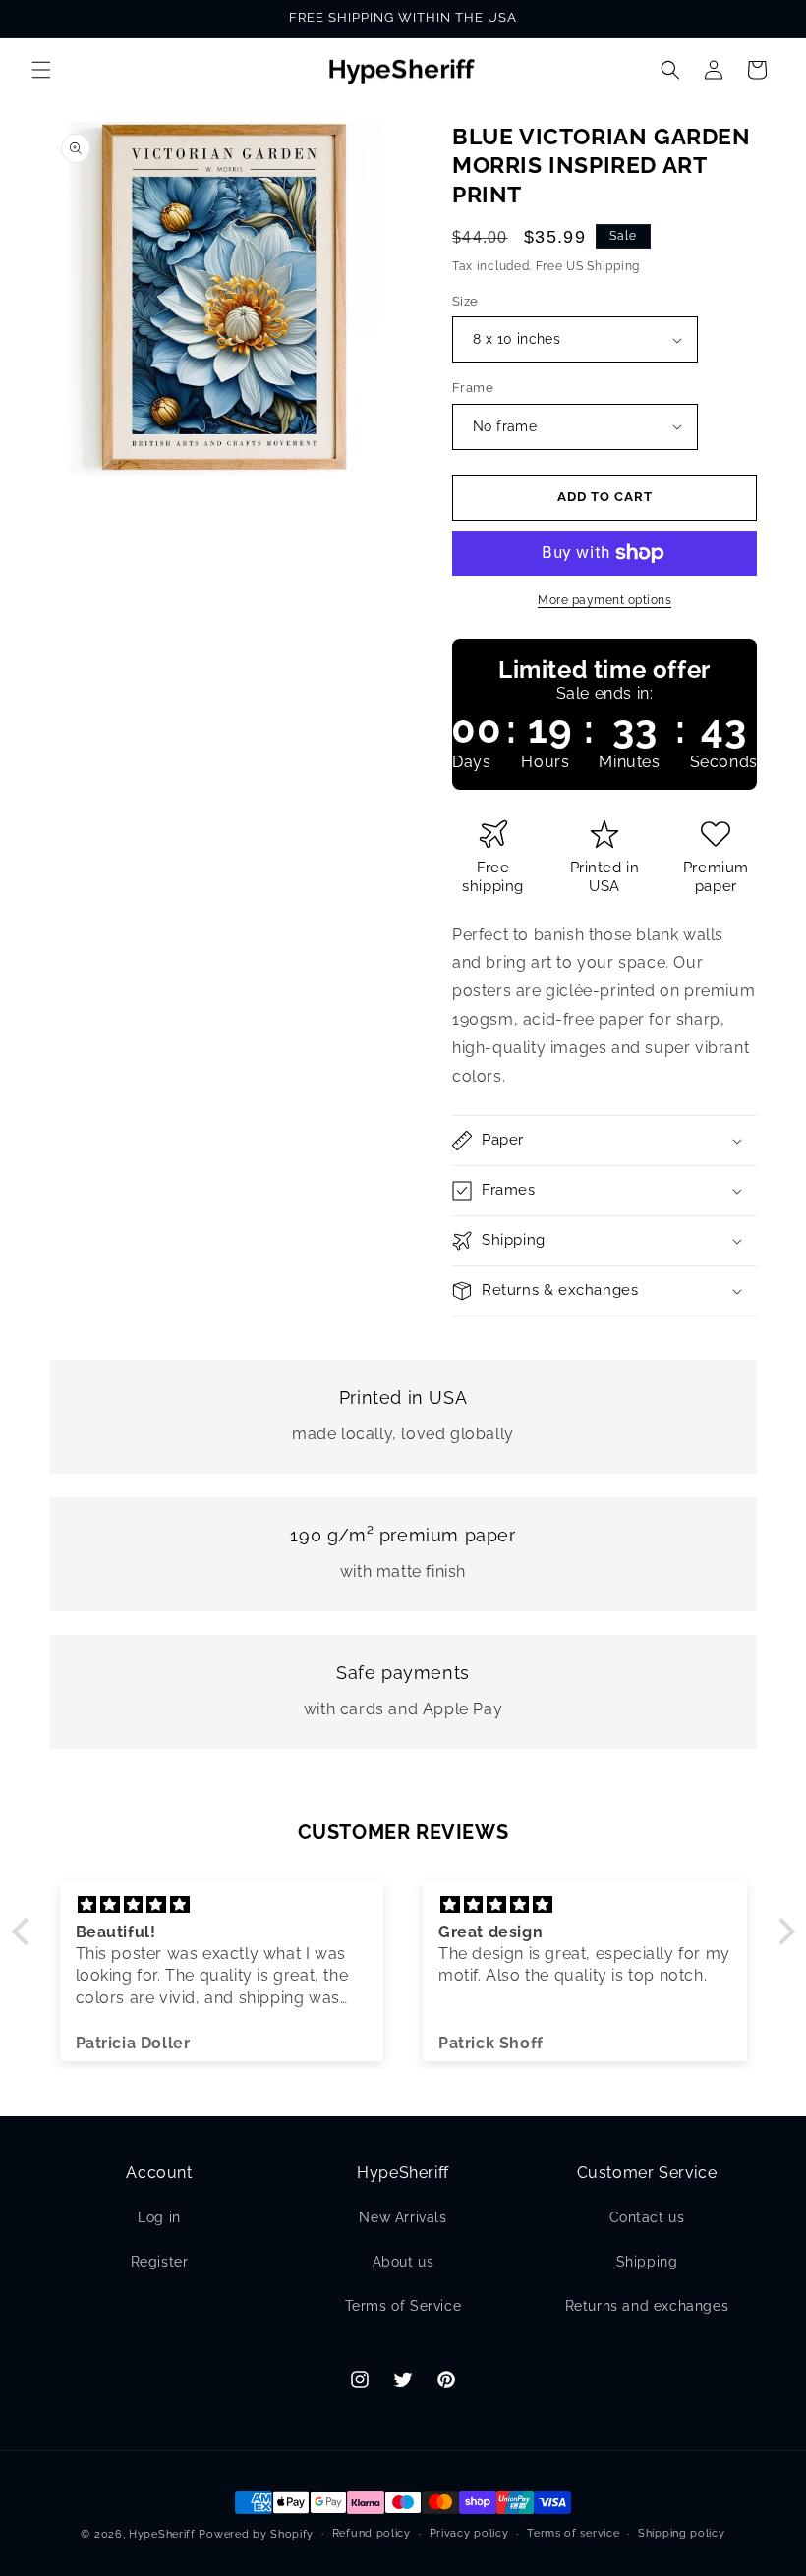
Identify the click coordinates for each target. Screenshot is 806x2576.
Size (465, 301)
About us (403, 2262)
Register (160, 2262)
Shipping (647, 2262)
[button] (41, 70)
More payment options (604, 600)
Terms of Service (403, 2306)
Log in (159, 2217)
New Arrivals (403, 2217)
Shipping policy (682, 2533)
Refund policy (372, 2533)
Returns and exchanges (647, 2306)
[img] (222, 1905)
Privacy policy (469, 2533)
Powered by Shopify (256, 2534)
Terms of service (573, 2533)
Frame (473, 388)
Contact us (647, 2217)
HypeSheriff (162, 2534)
